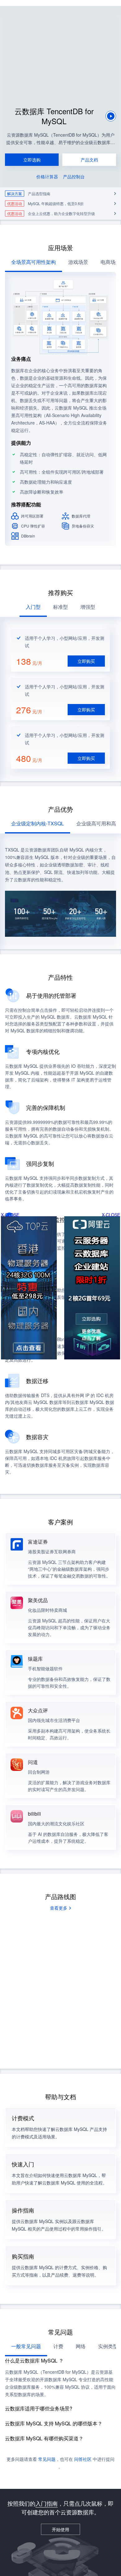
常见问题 (47, 2459)
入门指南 (47, 2503)
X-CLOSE (111, 1215)
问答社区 (83, 2459)
